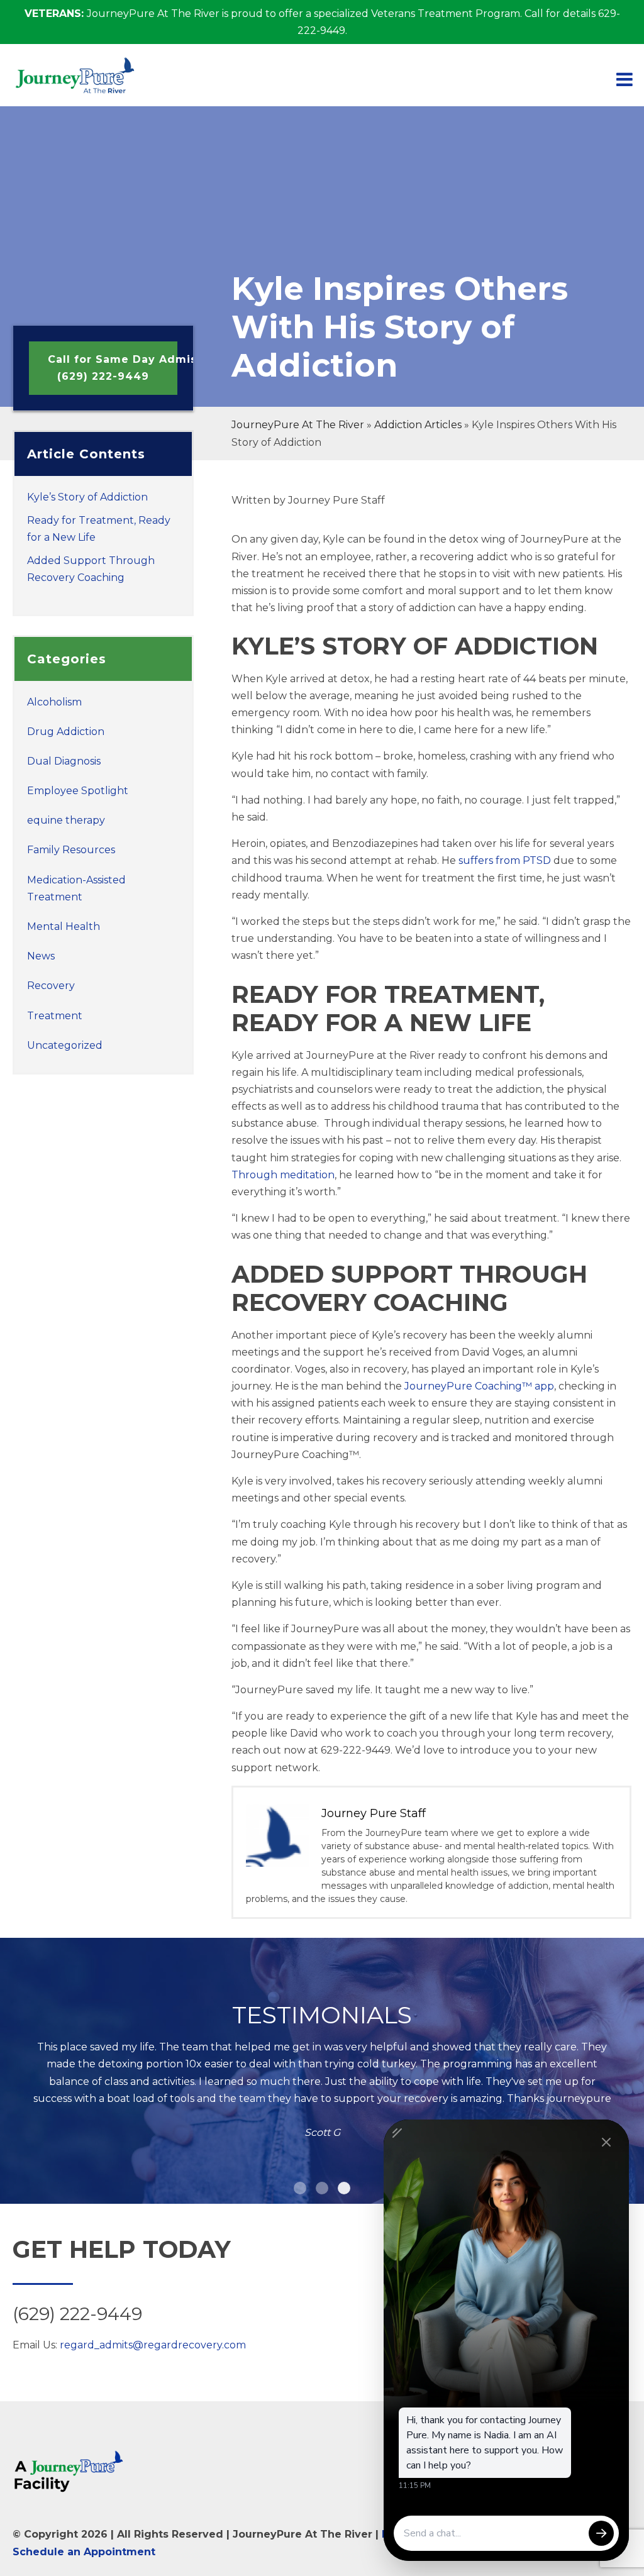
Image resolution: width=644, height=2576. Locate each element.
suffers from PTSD (505, 860)
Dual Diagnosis (64, 761)
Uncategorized (65, 1045)
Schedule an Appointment (84, 2552)
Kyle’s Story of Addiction (87, 497)
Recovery (51, 986)
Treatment (55, 1016)
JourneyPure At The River (298, 425)
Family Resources (71, 850)
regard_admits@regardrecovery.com (153, 2345)
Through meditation (283, 1175)
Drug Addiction (66, 732)
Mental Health (64, 926)
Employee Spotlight (78, 791)
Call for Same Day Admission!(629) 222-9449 (113, 368)
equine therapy (66, 820)
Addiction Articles (418, 425)
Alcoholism (54, 702)
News (41, 956)
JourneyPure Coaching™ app (479, 1386)
